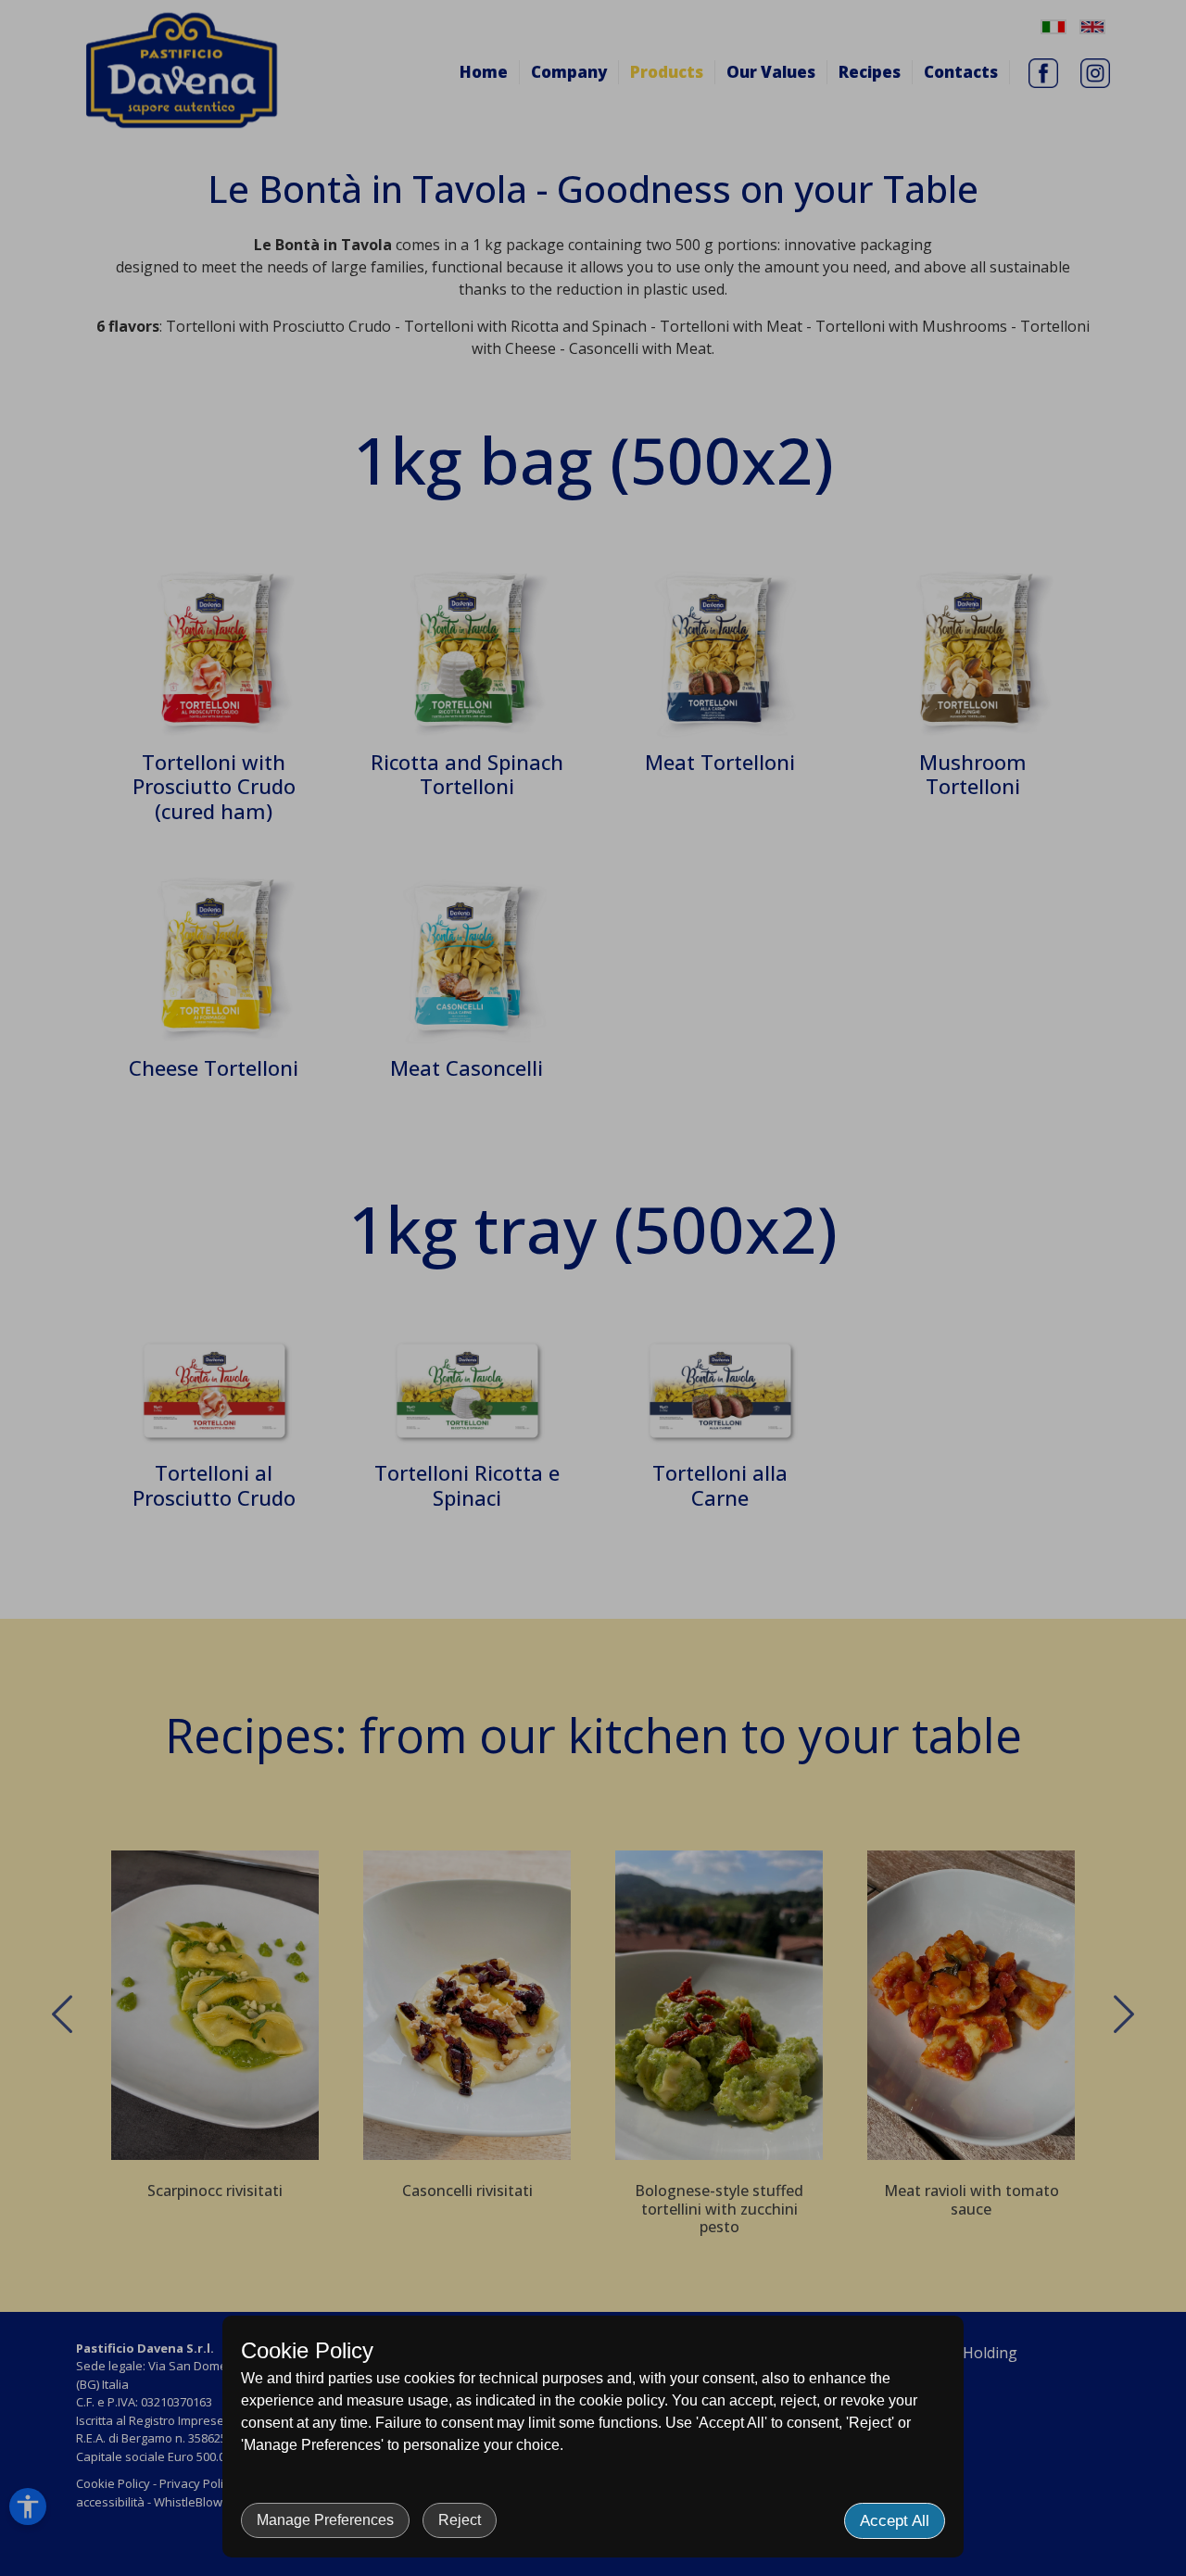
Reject (460, 2520)
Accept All (895, 2521)
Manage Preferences (325, 2520)
